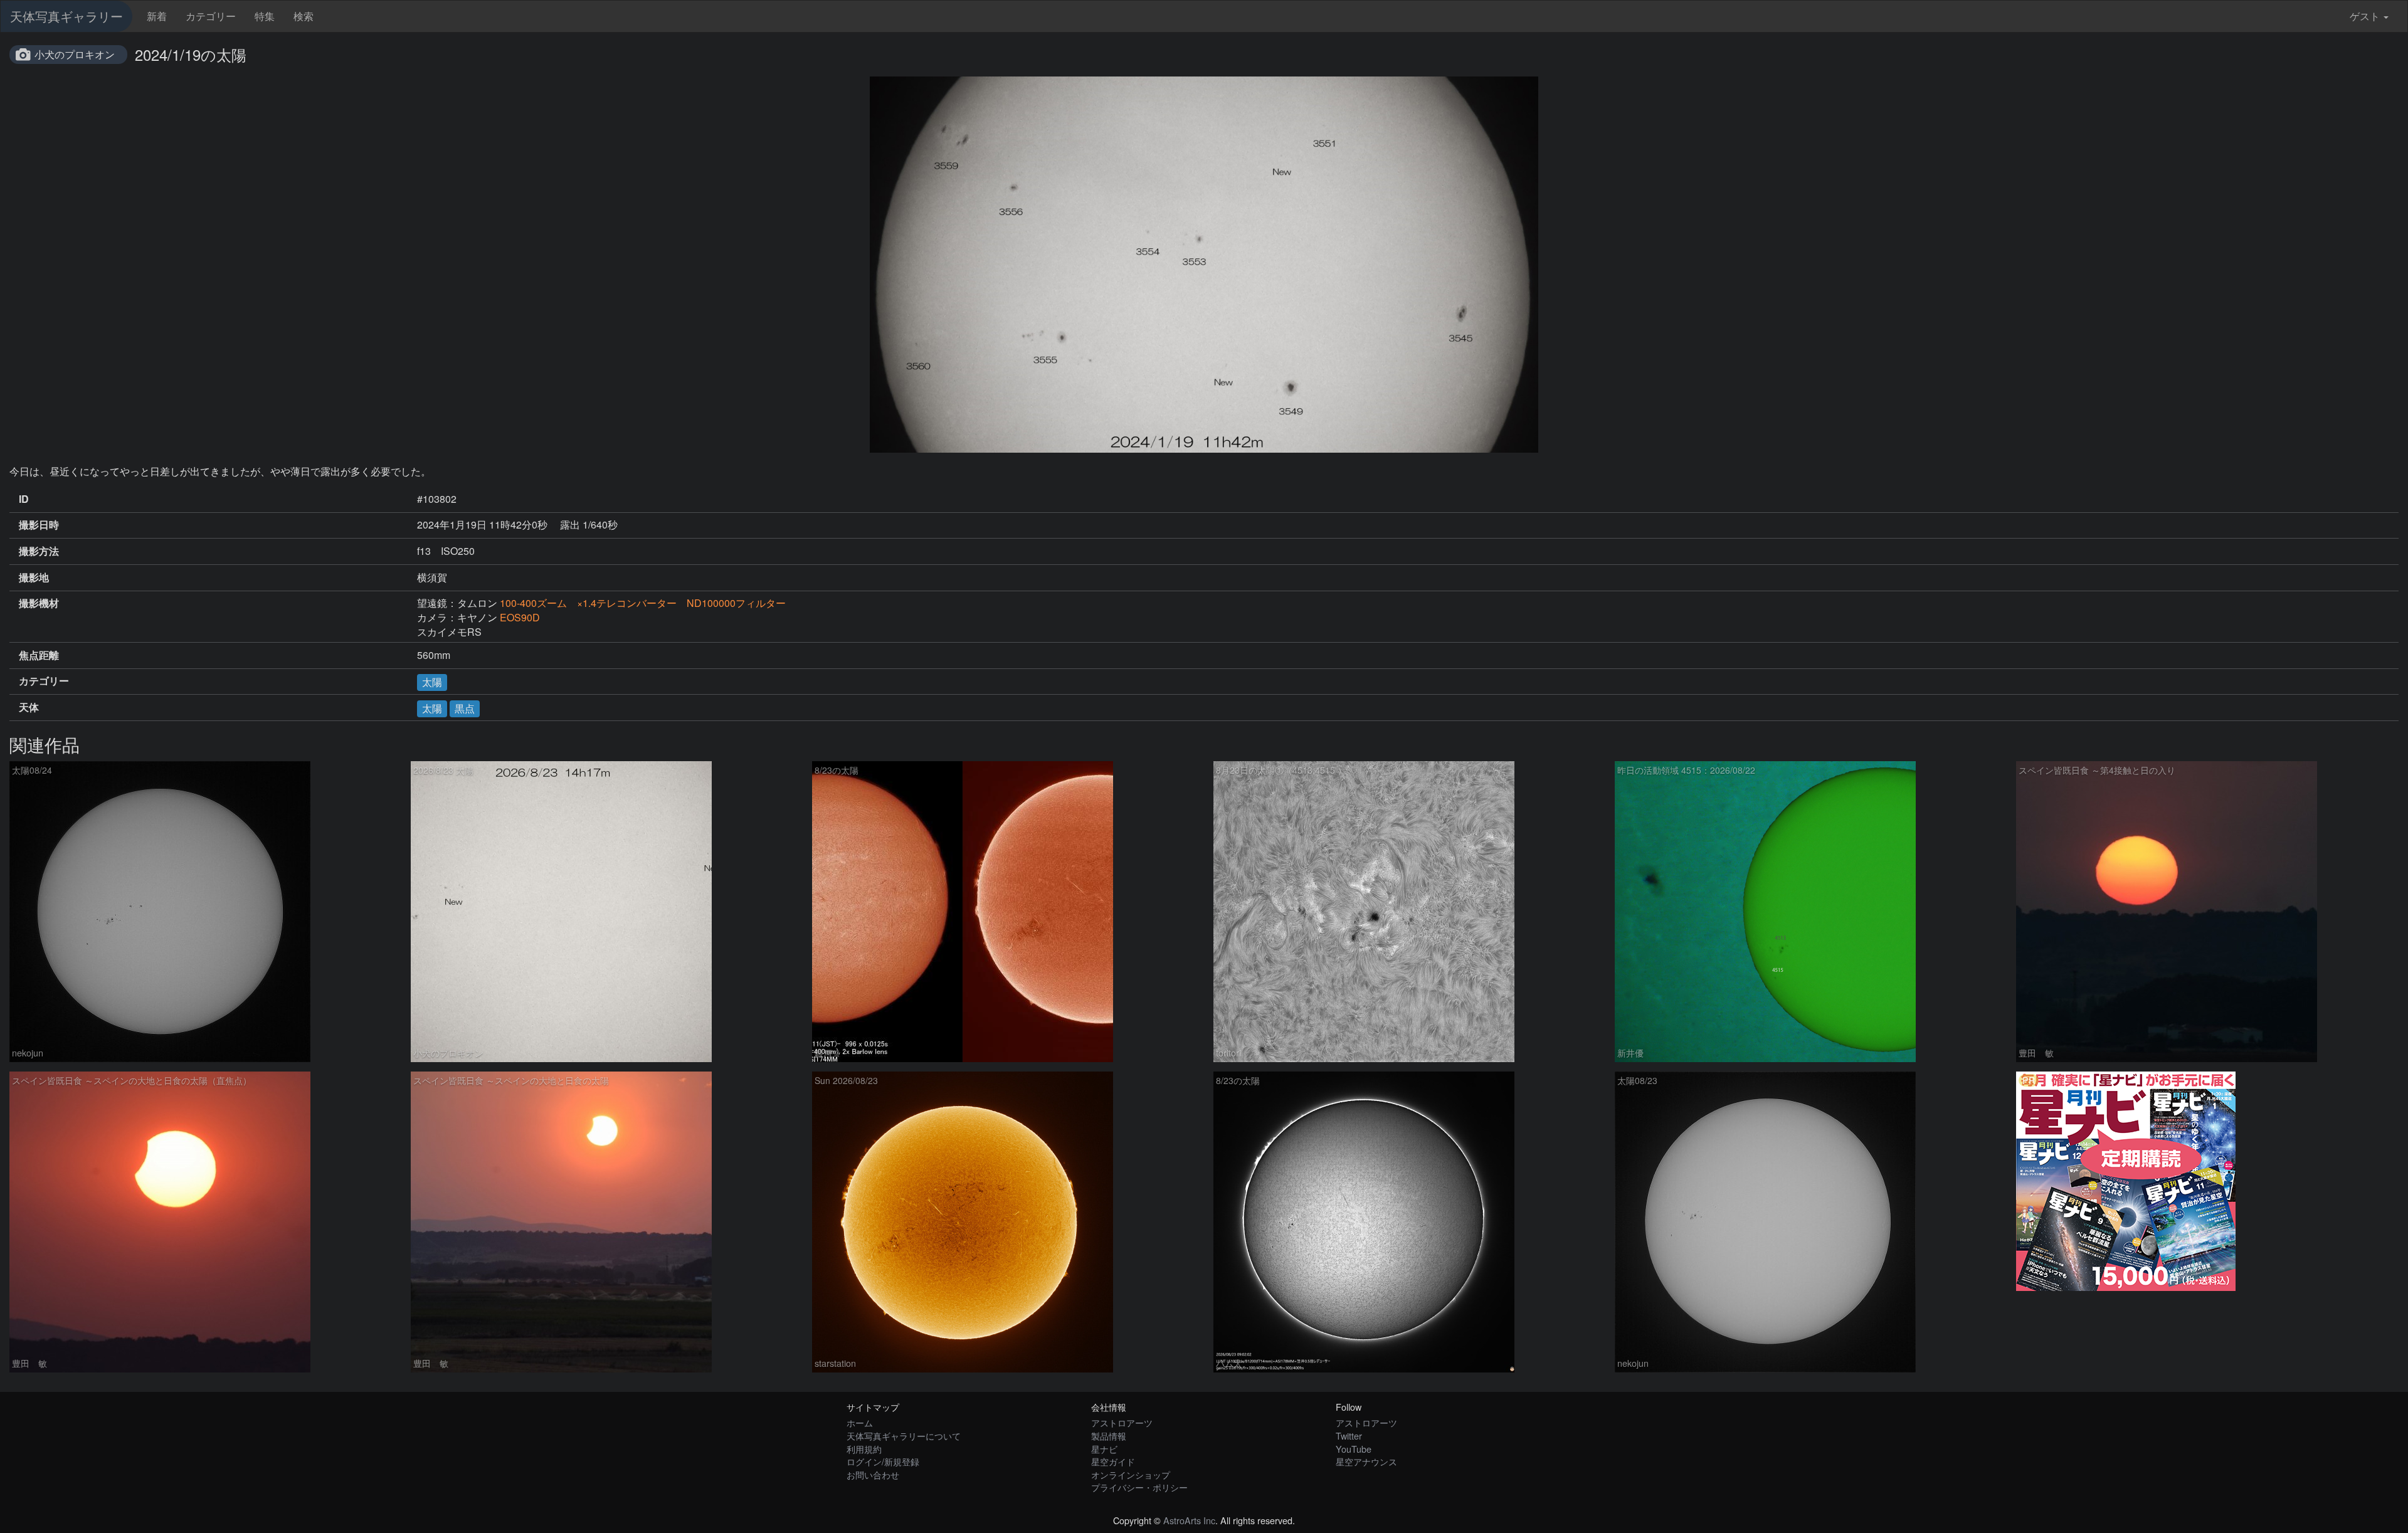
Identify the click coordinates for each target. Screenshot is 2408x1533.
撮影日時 (39, 525)
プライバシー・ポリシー (1139, 1487)
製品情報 (1109, 1436)
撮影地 (34, 577)
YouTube (1354, 1449)
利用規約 (864, 1449)
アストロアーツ (1122, 1422)
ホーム (860, 1422)
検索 (304, 16)
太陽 (432, 682)
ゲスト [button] (2365, 16)
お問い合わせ (873, 1474)
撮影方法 (39, 551)
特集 (265, 16)
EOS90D (520, 617)
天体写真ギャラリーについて (904, 1436)
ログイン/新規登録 (883, 1461)
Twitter (1349, 1436)
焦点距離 (39, 655)
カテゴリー (211, 16)
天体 (29, 707)
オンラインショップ (1131, 1474)
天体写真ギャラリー (66, 16)
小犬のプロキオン (75, 54)
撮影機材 (39, 603)
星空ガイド (1113, 1461)
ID (24, 499)
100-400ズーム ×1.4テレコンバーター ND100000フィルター (643, 603)
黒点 (465, 708)
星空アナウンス (1366, 1461)
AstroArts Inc (1189, 1520)
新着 (157, 16)
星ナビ (1104, 1449)
